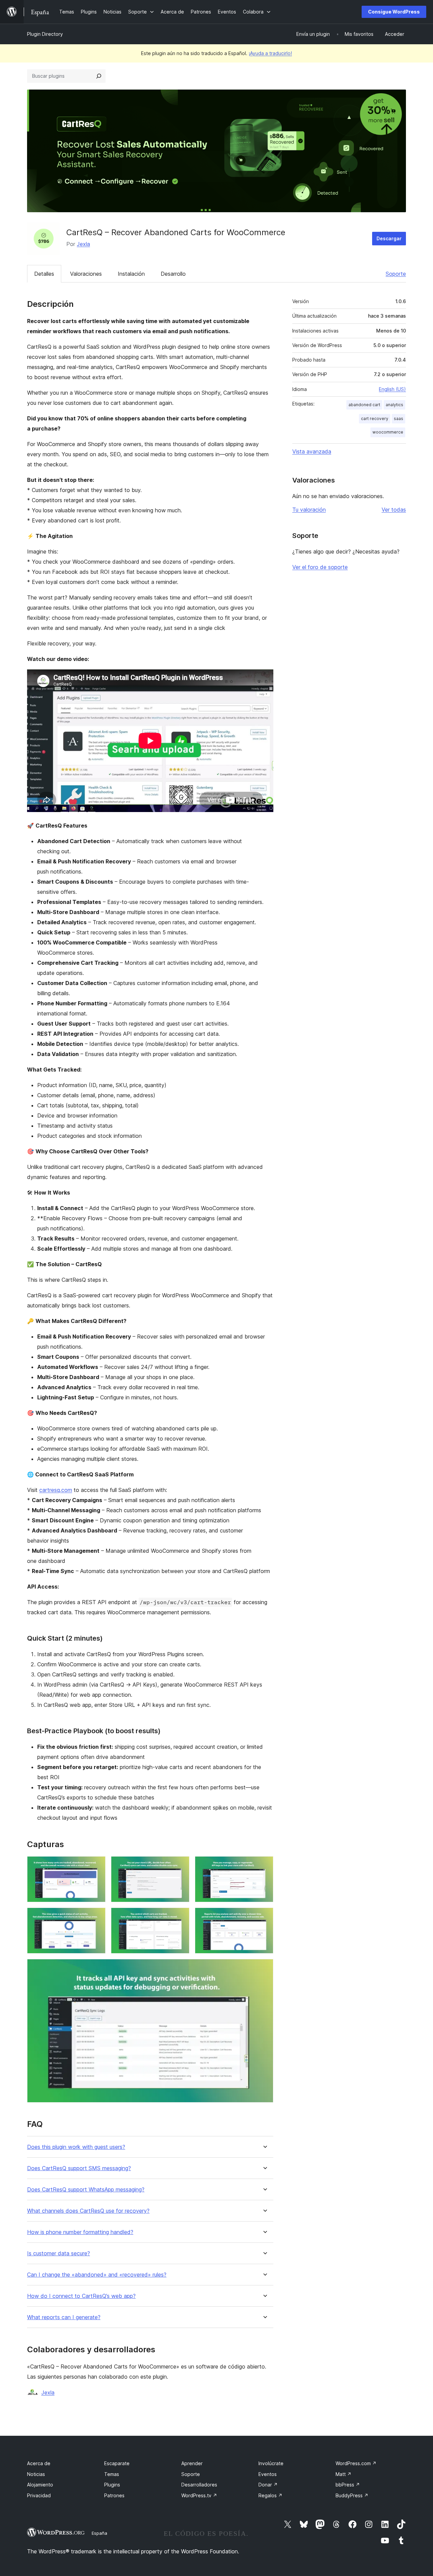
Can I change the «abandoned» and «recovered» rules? (97, 2275)
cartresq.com (56, 1490)
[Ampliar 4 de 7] (96, 1917)
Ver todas (394, 510)
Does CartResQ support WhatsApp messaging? (86, 2190)
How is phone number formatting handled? (80, 2232)
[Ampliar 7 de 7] (264, 1968)
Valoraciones (86, 274)
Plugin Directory (45, 34)
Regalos (270, 2495)
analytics (394, 405)
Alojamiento (40, 2485)
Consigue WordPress (394, 12)
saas (398, 419)
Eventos (268, 2474)
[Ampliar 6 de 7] (264, 1917)
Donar (268, 2485)
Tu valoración (309, 510)
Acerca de (39, 2463)
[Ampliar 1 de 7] (96, 1865)
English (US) (392, 389)
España (99, 2533)
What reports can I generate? (64, 2317)
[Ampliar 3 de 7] (264, 1865)
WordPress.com (356, 2463)
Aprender (192, 2463)
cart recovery (375, 419)
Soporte (396, 274)
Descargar (389, 238)
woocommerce (388, 432)
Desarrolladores (199, 2485)
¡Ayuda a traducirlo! (270, 53)
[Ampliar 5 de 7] (180, 1917)
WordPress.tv (199, 2495)
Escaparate (117, 2463)
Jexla (83, 244)
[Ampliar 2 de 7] (180, 1865)
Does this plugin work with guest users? (76, 2147)
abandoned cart (364, 405)
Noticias (36, 2474)
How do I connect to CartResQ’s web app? (81, 2296)
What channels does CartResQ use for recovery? (88, 2211)
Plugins (112, 2485)
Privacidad (39, 2495)
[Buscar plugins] (99, 76)
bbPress (348, 2485)
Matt (344, 2474)
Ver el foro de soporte (320, 567)
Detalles (44, 274)
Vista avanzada (312, 451)
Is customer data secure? (59, 2253)
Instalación (131, 274)
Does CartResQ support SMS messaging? (79, 2168)
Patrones (114, 2495)
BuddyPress (352, 2495)
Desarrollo (173, 274)
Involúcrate (271, 2463)
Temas (112, 2474)
